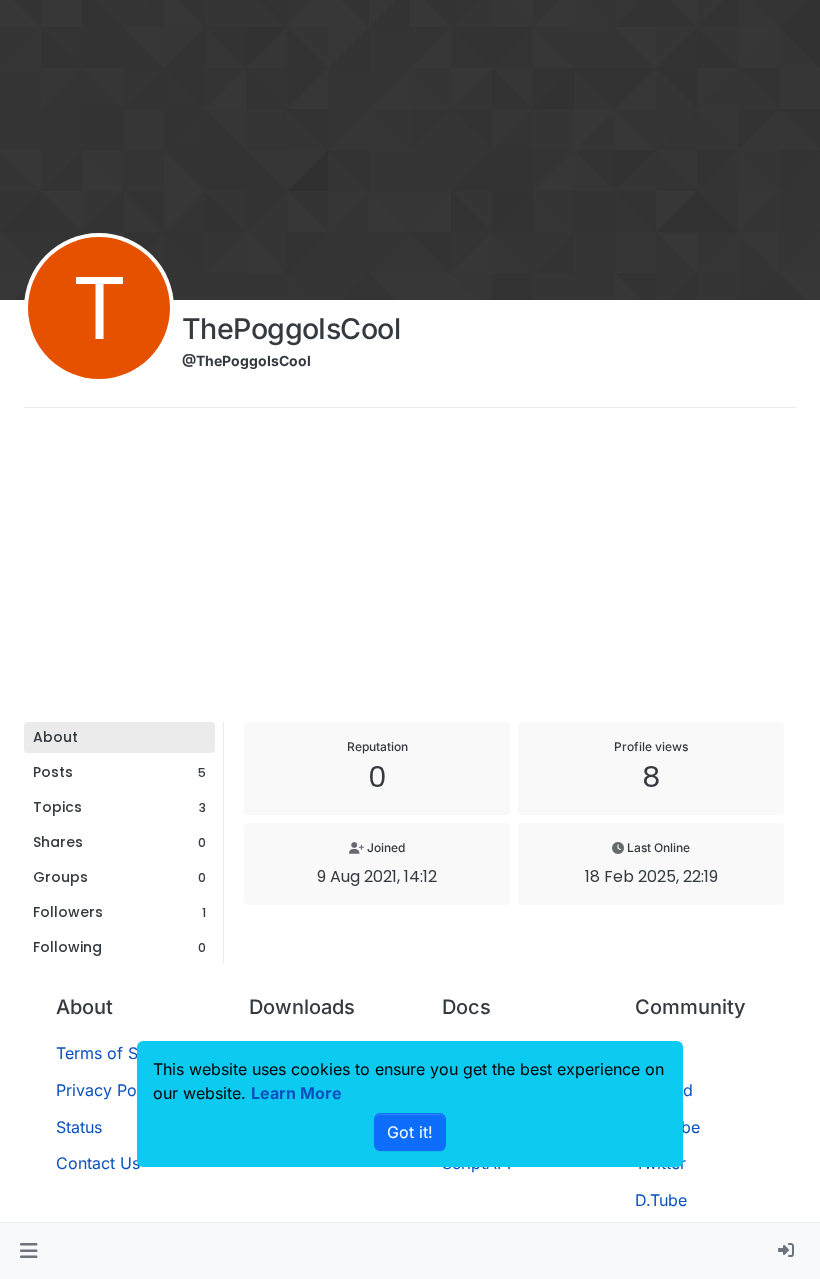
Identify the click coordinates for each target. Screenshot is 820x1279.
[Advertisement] (410, 572)
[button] (28, 1251)
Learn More (296, 1093)
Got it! (410, 1132)
